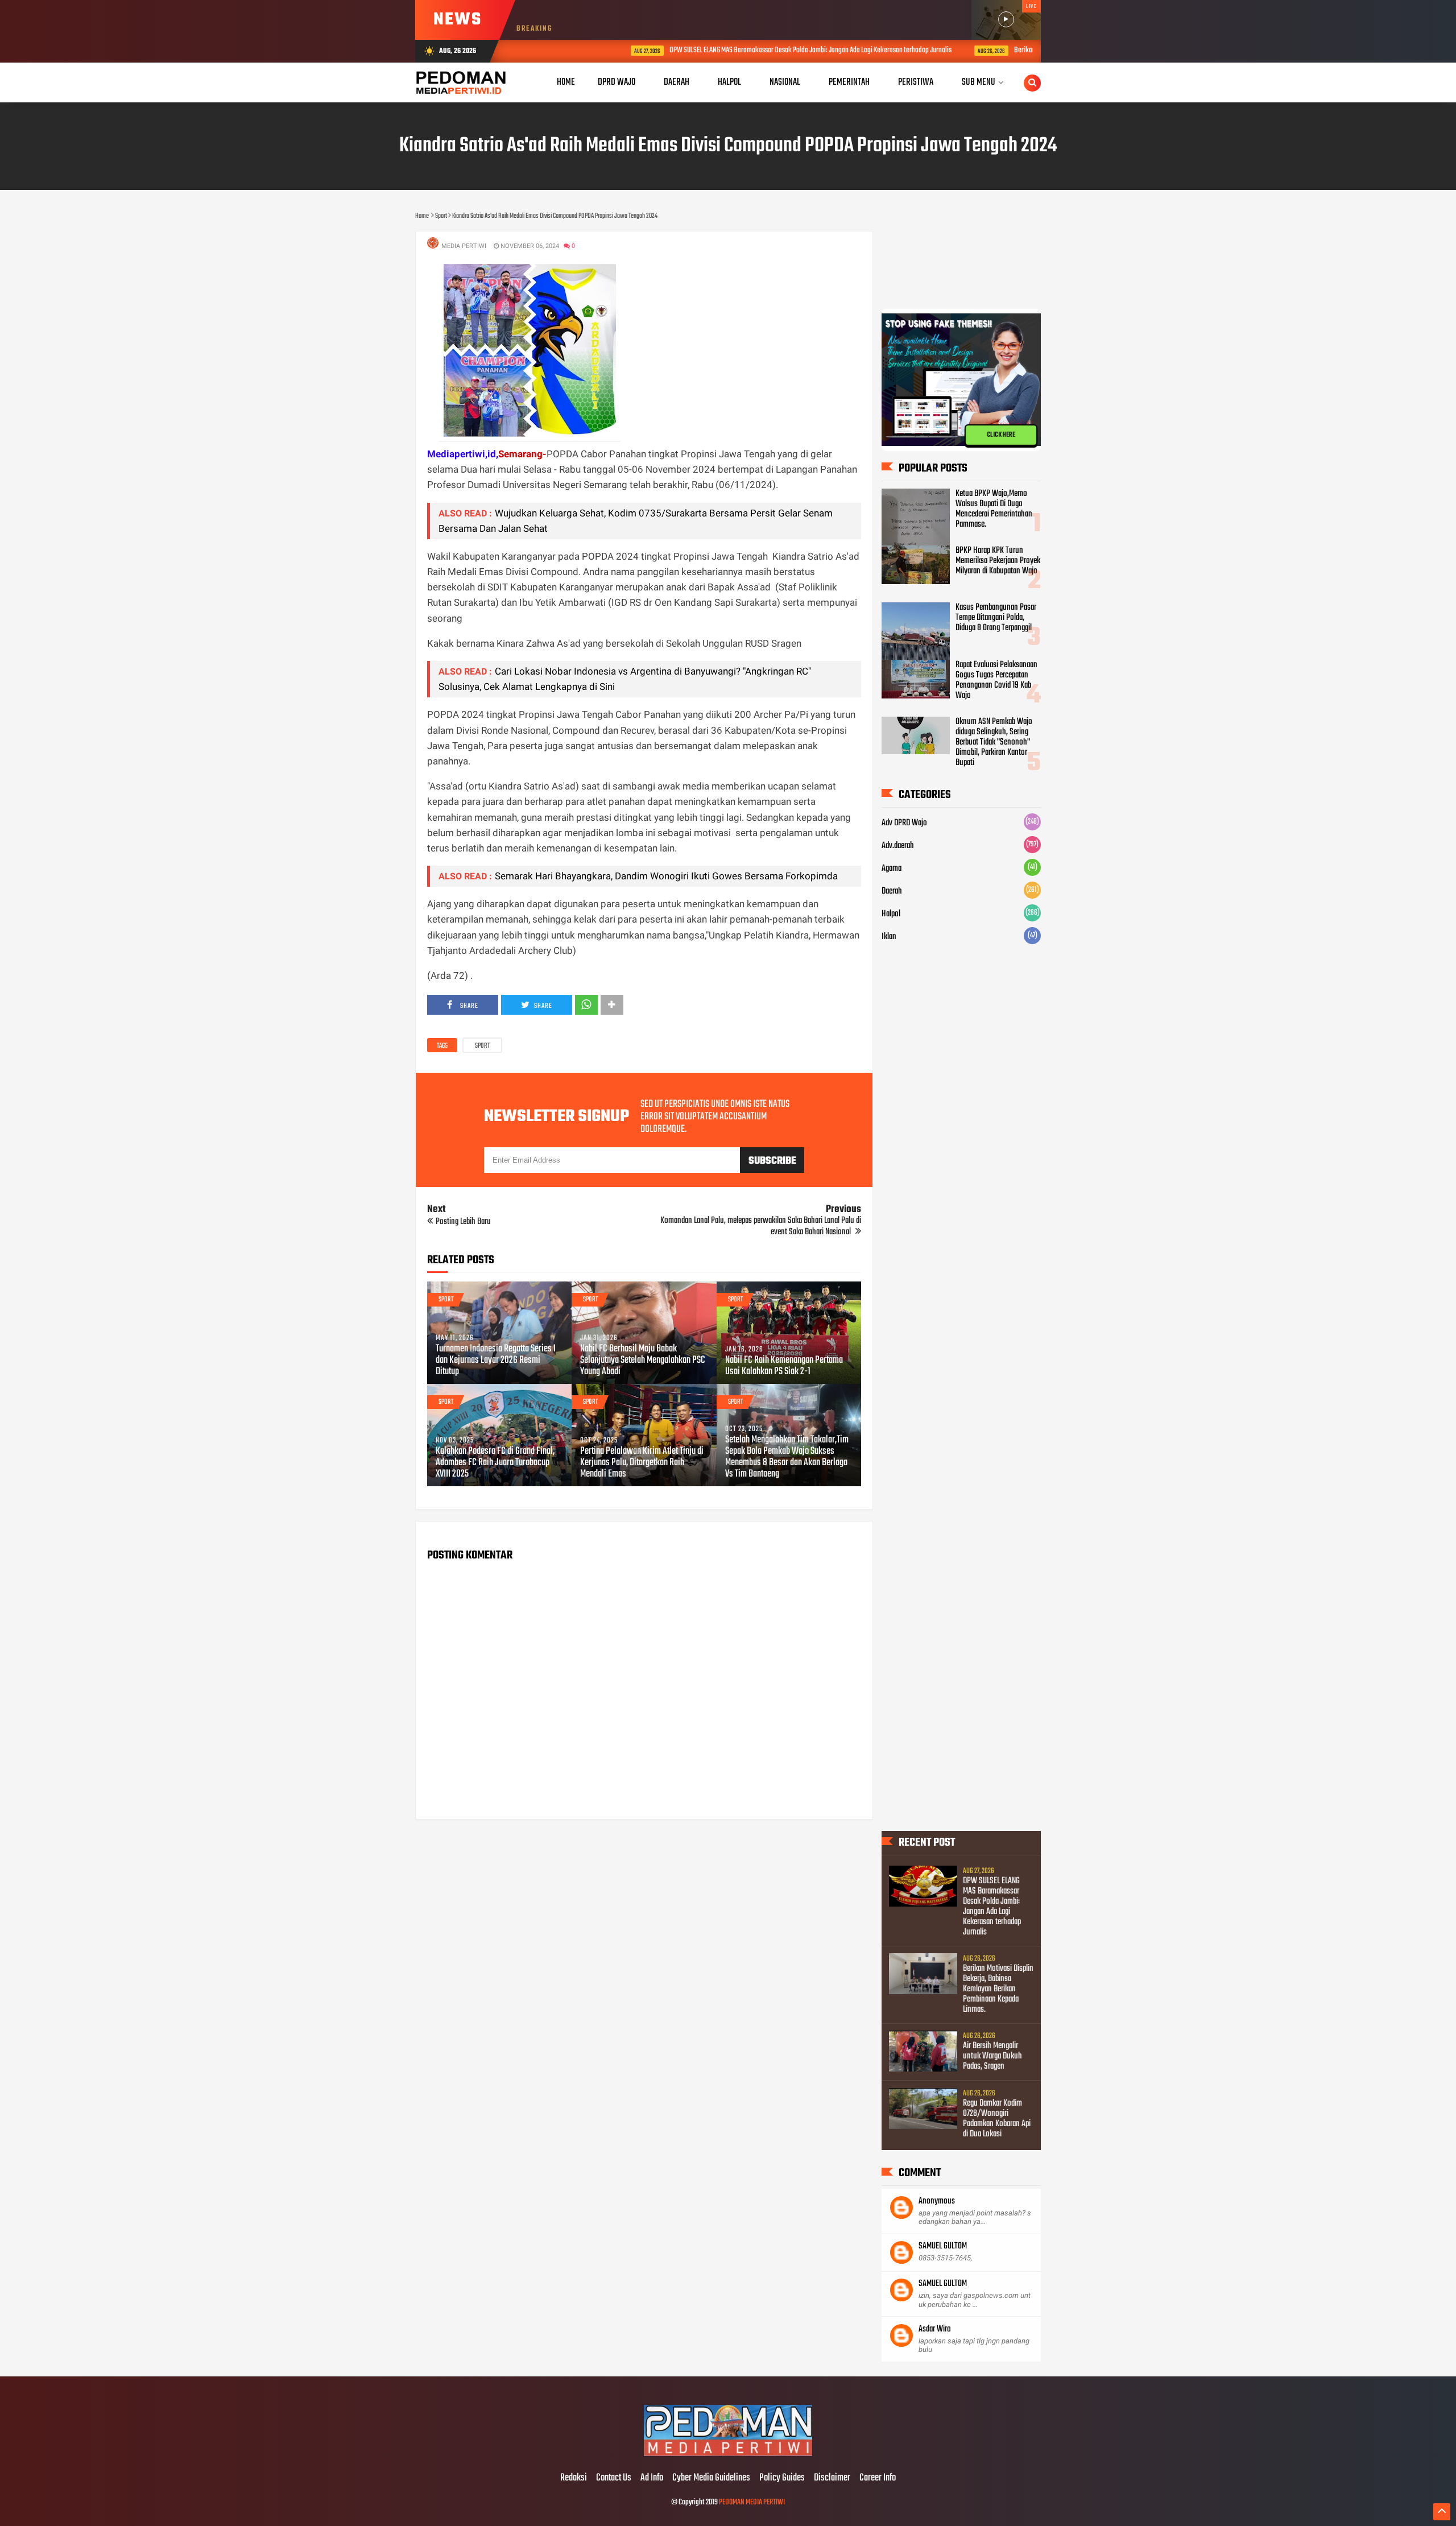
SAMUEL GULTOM (943, 2246)
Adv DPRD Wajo (904, 823)
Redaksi (574, 2478)
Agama (892, 869)
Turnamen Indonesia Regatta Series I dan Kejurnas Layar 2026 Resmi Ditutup (496, 1361)
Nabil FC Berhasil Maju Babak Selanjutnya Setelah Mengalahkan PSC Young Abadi (643, 1361)
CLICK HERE (1001, 435)
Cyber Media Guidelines (711, 2478)
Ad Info (652, 2478)
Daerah (892, 891)
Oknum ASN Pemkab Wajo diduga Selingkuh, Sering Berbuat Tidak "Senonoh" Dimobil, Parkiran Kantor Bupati (994, 742)
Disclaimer (832, 2478)
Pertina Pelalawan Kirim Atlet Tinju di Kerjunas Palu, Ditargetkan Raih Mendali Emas (642, 1463)
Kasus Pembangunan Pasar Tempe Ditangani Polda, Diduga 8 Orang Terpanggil (996, 618)
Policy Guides (782, 2478)
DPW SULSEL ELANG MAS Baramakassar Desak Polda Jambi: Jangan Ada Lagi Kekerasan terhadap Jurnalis (727, 50)
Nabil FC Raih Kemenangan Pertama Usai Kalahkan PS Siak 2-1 (784, 1366)
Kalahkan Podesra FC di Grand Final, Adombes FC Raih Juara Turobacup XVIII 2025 (495, 1463)
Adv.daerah (898, 846)
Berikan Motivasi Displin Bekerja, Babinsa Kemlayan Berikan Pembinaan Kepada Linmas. (998, 1989)
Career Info (878, 2478)
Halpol (891, 914)
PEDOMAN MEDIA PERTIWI (752, 2502)
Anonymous (937, 2201)
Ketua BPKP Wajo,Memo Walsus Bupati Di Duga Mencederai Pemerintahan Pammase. (994, 509)
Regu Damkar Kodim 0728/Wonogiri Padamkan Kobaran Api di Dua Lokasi (997, 2119)
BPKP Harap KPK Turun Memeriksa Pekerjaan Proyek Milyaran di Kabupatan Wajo (998, 561)
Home (566, 82)
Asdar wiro (935, 2329)
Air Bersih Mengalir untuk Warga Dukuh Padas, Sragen (992, 2056)
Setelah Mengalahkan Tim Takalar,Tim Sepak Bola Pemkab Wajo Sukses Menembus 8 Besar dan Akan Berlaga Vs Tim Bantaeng (787, 1457)
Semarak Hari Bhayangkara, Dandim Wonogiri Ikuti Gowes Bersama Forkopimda (666, 876)
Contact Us (614, 2478)
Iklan (889, 937)
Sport (482, 1046)
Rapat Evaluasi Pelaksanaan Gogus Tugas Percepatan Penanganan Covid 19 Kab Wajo (996, 680)
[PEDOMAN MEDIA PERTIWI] (728, 2454)
